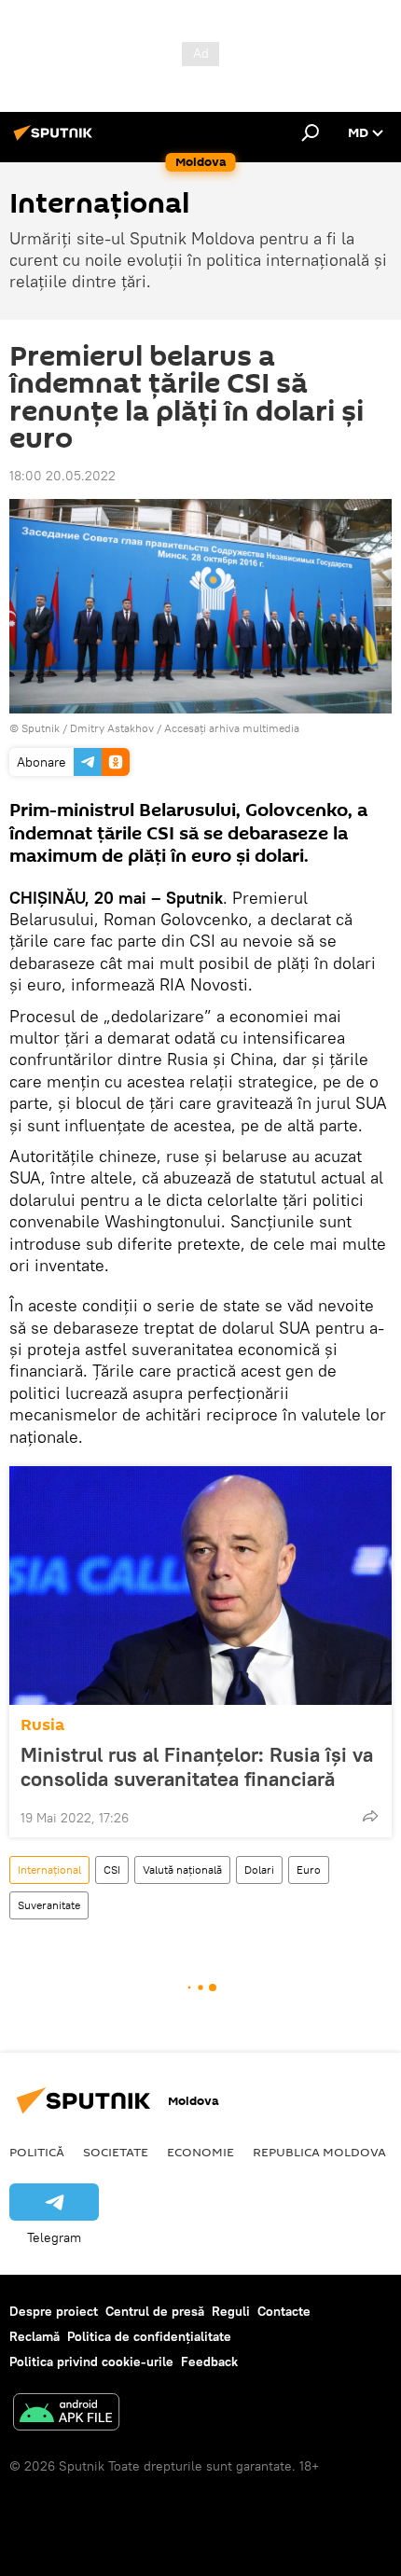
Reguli (231, 2311)
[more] (370, 1816)
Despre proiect (54, 2311)
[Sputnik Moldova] (56, 140)
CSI (112, 1870)
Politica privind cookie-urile (91, 2361)
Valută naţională (182, 1870)
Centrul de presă (155, 2311)
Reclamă (35, 2336)
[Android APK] (66, 2414)
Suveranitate (49, 1905)
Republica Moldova (319, 2152)
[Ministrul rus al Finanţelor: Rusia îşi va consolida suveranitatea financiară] (200, 1586)
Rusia (42, 1725)
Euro (309, 1870)
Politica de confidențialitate (149, 2336)
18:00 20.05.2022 (62, 476)
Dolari (259, 1870)
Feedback (209, 2361)
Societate (116, 2152)
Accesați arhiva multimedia (232, 728)
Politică (37, 2152)
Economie (200, 2152)
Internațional (49, 1870)
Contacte (284, 2311)
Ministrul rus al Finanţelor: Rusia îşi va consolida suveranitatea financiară (197, 1766)
